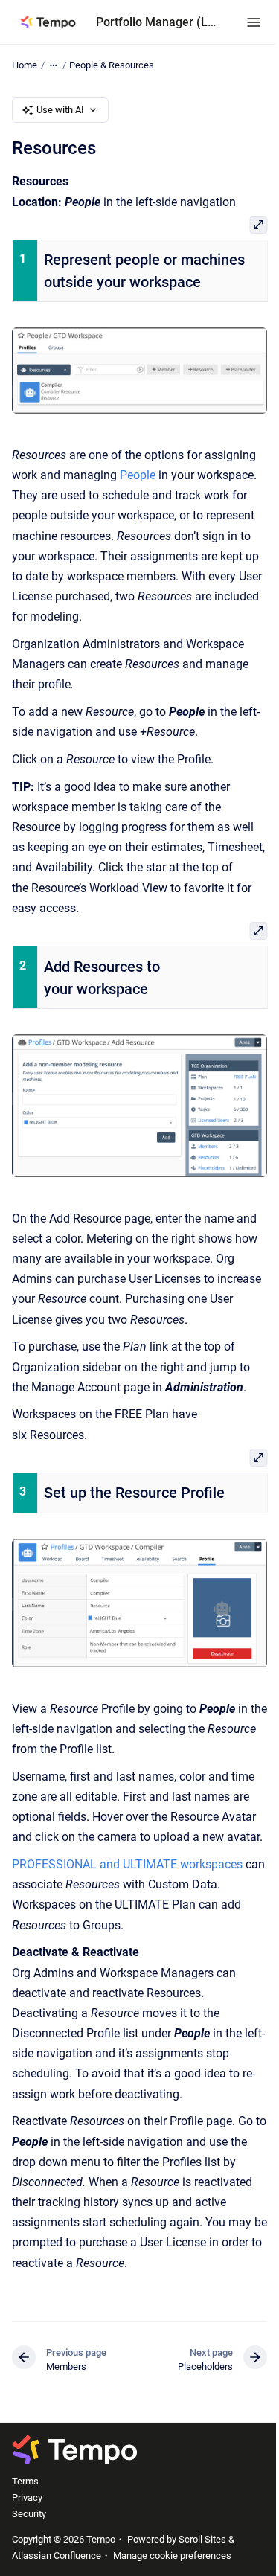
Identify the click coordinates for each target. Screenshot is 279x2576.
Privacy (27, 2497)
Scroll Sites (202, 2539)
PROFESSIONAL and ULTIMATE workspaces (127, 1864)
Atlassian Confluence (57, 2556)
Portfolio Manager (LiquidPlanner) (156, 22)
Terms (25, 2481)
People (138, 475)
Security (29, 2514)
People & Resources (112, 65)
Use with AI (60, 110)
